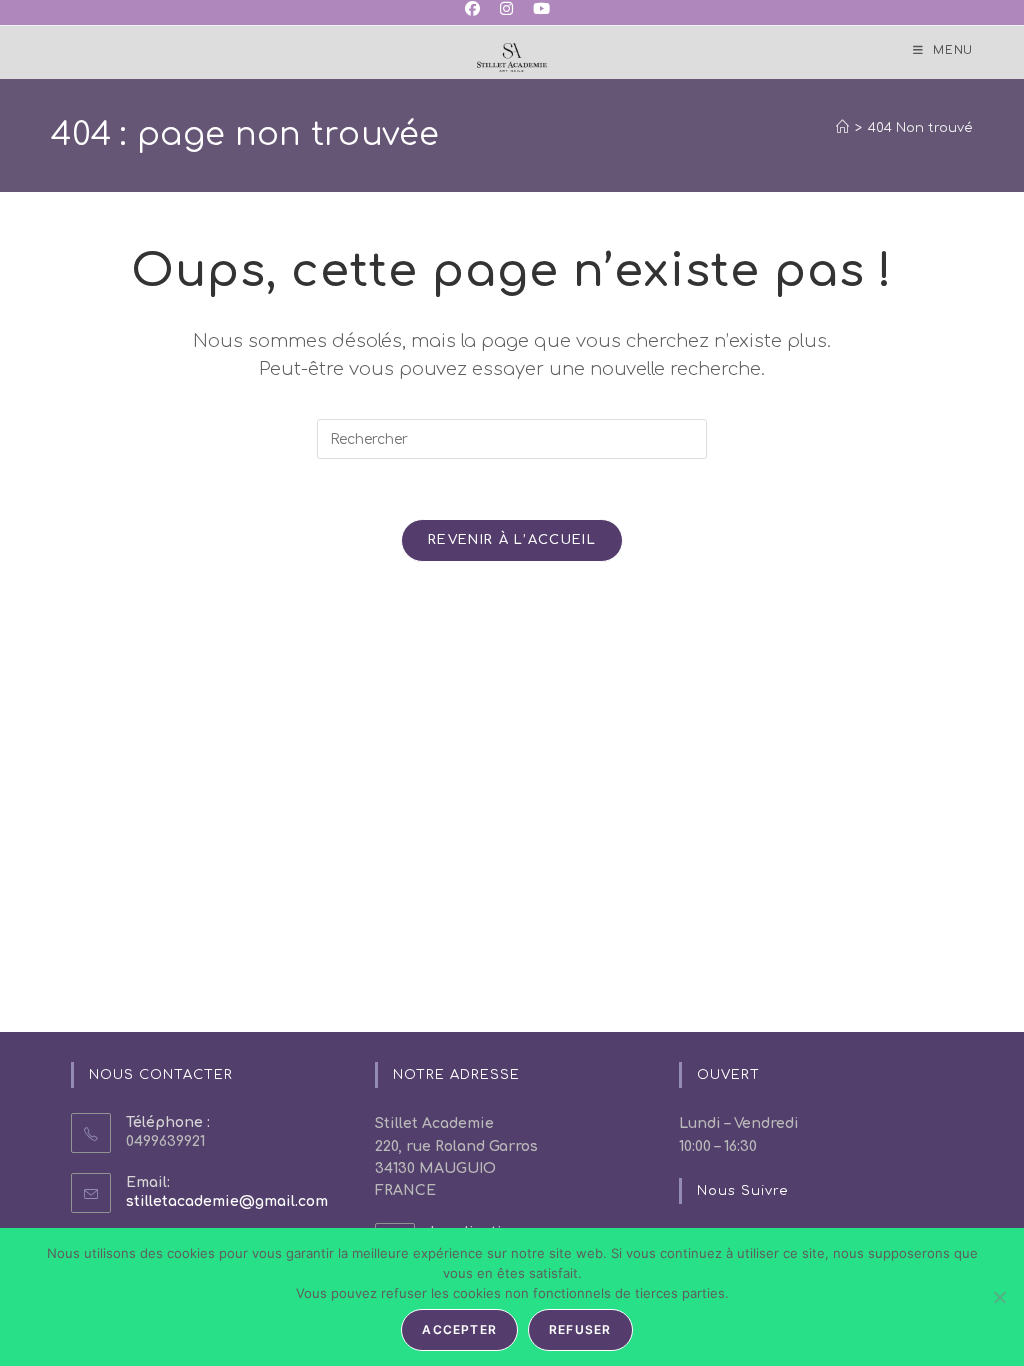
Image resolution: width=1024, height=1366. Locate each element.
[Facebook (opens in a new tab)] (477, 10)
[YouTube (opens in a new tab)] (541, 10)
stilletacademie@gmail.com (227, 1201)
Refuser (580, 1329)
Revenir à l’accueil (512, 540)
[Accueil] (842, 128)
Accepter (459, 1329)
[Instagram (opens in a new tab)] (506, 10)
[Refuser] (999, 1297)
